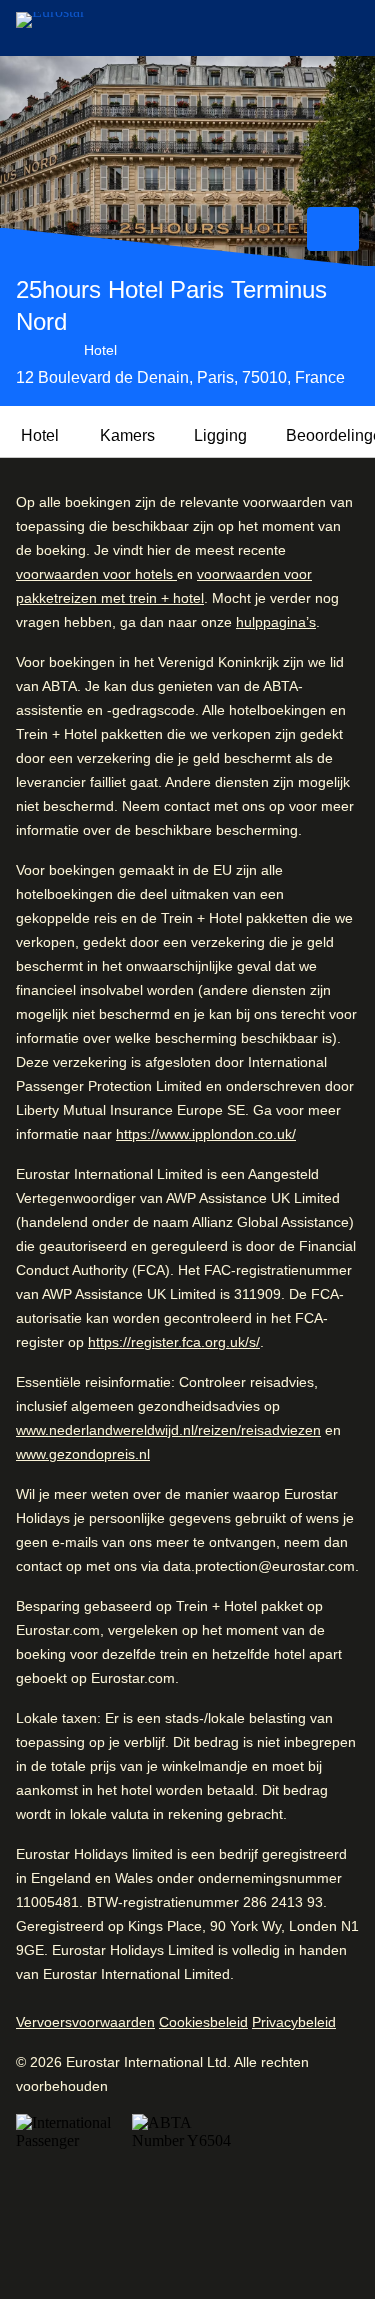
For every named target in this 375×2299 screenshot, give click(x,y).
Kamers (127, 435)
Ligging (220, 435)
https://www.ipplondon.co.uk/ (206, 1134)
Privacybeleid (294, 2022)
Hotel (40, 435)
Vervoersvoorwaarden (85, 2022)
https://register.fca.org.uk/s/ (174, 1342)
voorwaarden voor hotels (96, 574)
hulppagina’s (276, 622)
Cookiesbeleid (203, 2022)
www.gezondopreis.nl (83, 1454)
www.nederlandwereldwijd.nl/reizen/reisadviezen (168, 1430)
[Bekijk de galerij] (333, 229)
